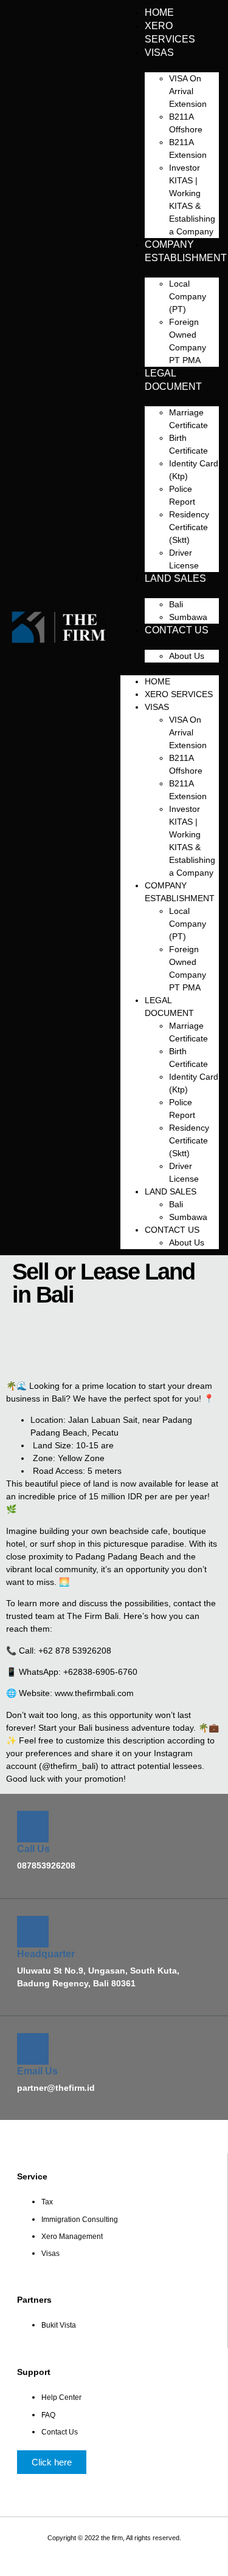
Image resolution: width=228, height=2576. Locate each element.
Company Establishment (186, 251)
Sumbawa (188, 1217)
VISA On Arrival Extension (188, 91)
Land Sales (175, 578)
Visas (159, 53)
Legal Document (173, 380)
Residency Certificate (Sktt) (189, 527)
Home (157, 681)
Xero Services (170, 32)
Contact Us (177, 630)
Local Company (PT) (188, 296)
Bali (176, 604)
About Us (187, 656)
